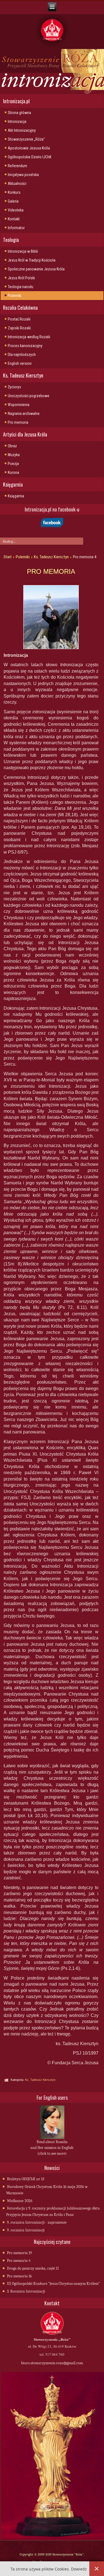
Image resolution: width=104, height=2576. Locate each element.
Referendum (17, 166)
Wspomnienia (19, 405)
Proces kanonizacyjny (25, 346)
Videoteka (16, 210)
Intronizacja (17, 122)
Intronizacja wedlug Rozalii (29, 337)
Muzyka (14, 455)
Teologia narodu (21, 287)
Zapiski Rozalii (19, 328)
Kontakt (14, 219)
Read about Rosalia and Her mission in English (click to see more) (52, 2148)
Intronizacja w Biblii (23, 251)
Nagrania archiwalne (24, 414)
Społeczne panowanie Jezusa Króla (36, 269)
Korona (13, 472)
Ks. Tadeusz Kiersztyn (51, 557)
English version (20, 363)
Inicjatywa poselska (23, 175)
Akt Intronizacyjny (22, 130)
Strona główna (19, 113)
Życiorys (14, 387)
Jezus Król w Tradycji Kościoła (32, 260)
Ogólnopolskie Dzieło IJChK (30, 157)
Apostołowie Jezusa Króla (29, 148)
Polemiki (15, 296)
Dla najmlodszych (22, 355)
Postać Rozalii (19, 319)
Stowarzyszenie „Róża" (26, 139)
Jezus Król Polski (21, 278)
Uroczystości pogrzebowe (29, 396)
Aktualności (17, 184)
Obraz (12, 446)
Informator (16, 228)
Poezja (13, 464)
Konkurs (14, 192)
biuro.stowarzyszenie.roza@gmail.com (52, 2363)
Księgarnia (16, 496)
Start (8, 557)
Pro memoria (18, 422)
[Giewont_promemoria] (51, 617)
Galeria (13, 201)
